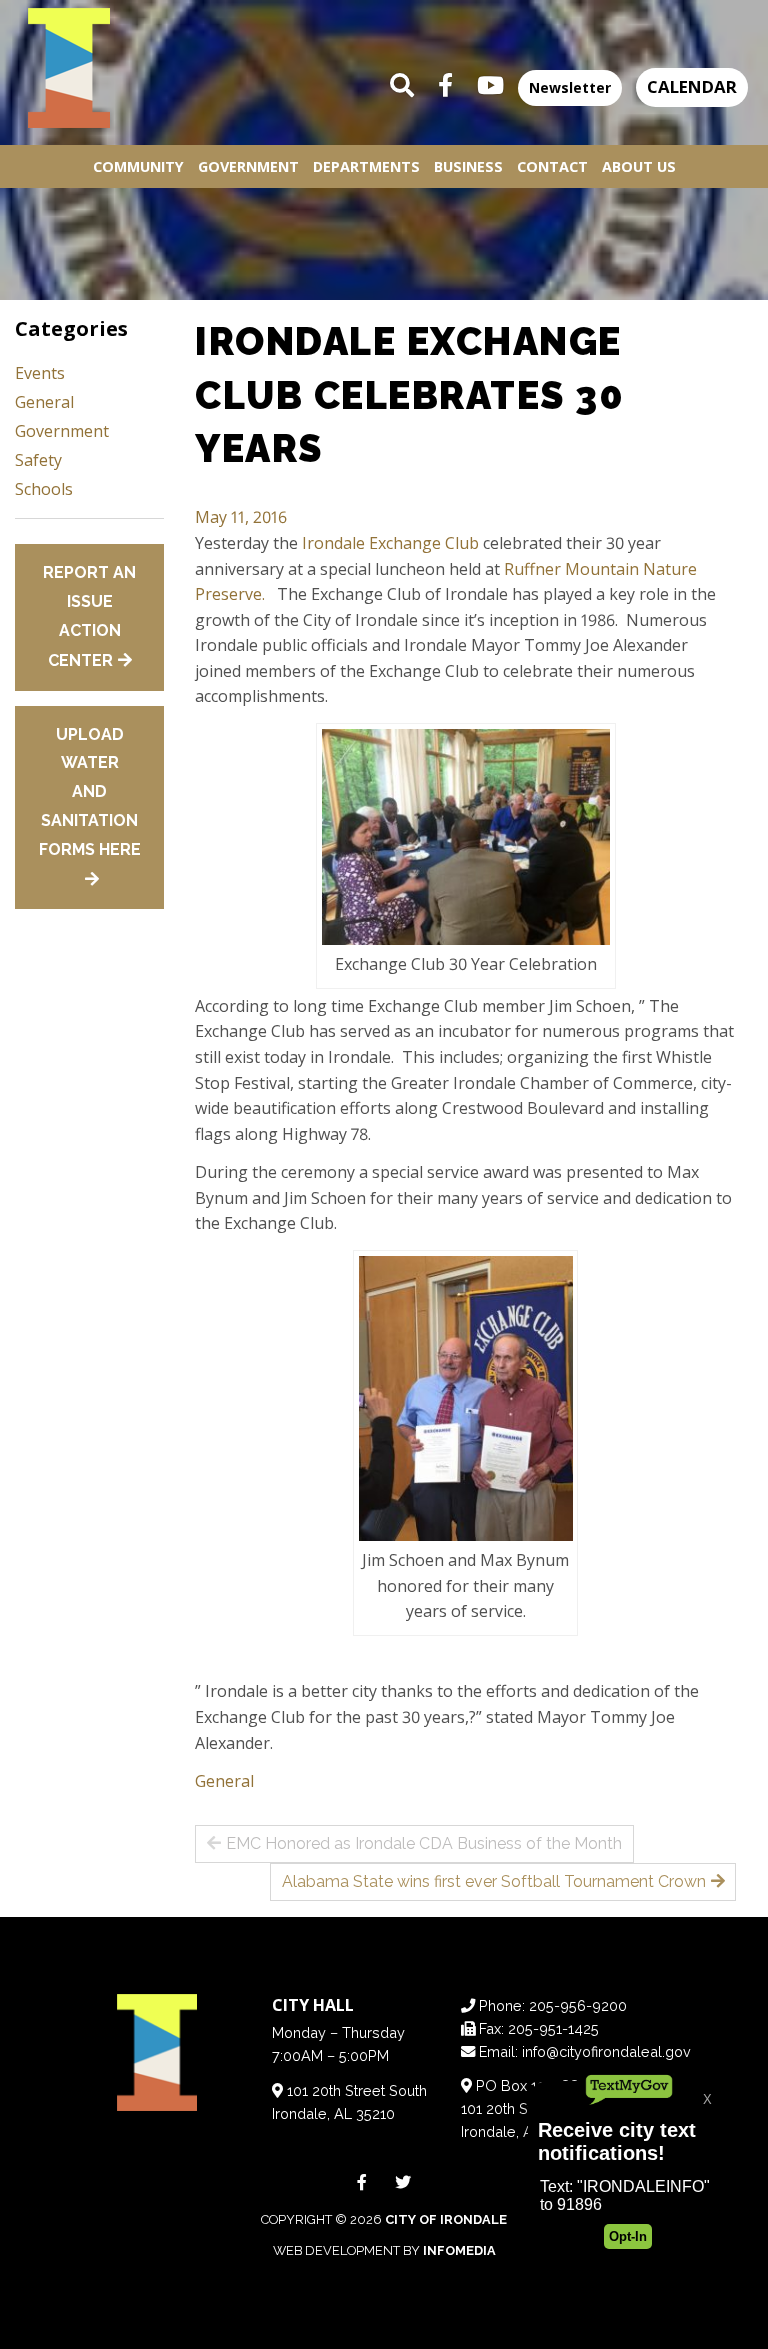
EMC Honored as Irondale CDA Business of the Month (424, 1843)
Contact (552, 166)
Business (468, 166)
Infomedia (459, 2250)
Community (138, 166)
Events (40, 373)
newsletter (570, 87)
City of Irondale (446, 2219)
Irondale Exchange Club (390, 543)
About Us (639, 166)
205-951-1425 (553, 2028)
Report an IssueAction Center (89, 616)
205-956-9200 (578, 2005)
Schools (44, 489)
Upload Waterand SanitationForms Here (90, 792)
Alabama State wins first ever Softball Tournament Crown (494, 1881)
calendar (692, 86)
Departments (366, 166)
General (224, 1781)
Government (248, 166)
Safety (38, 460)
